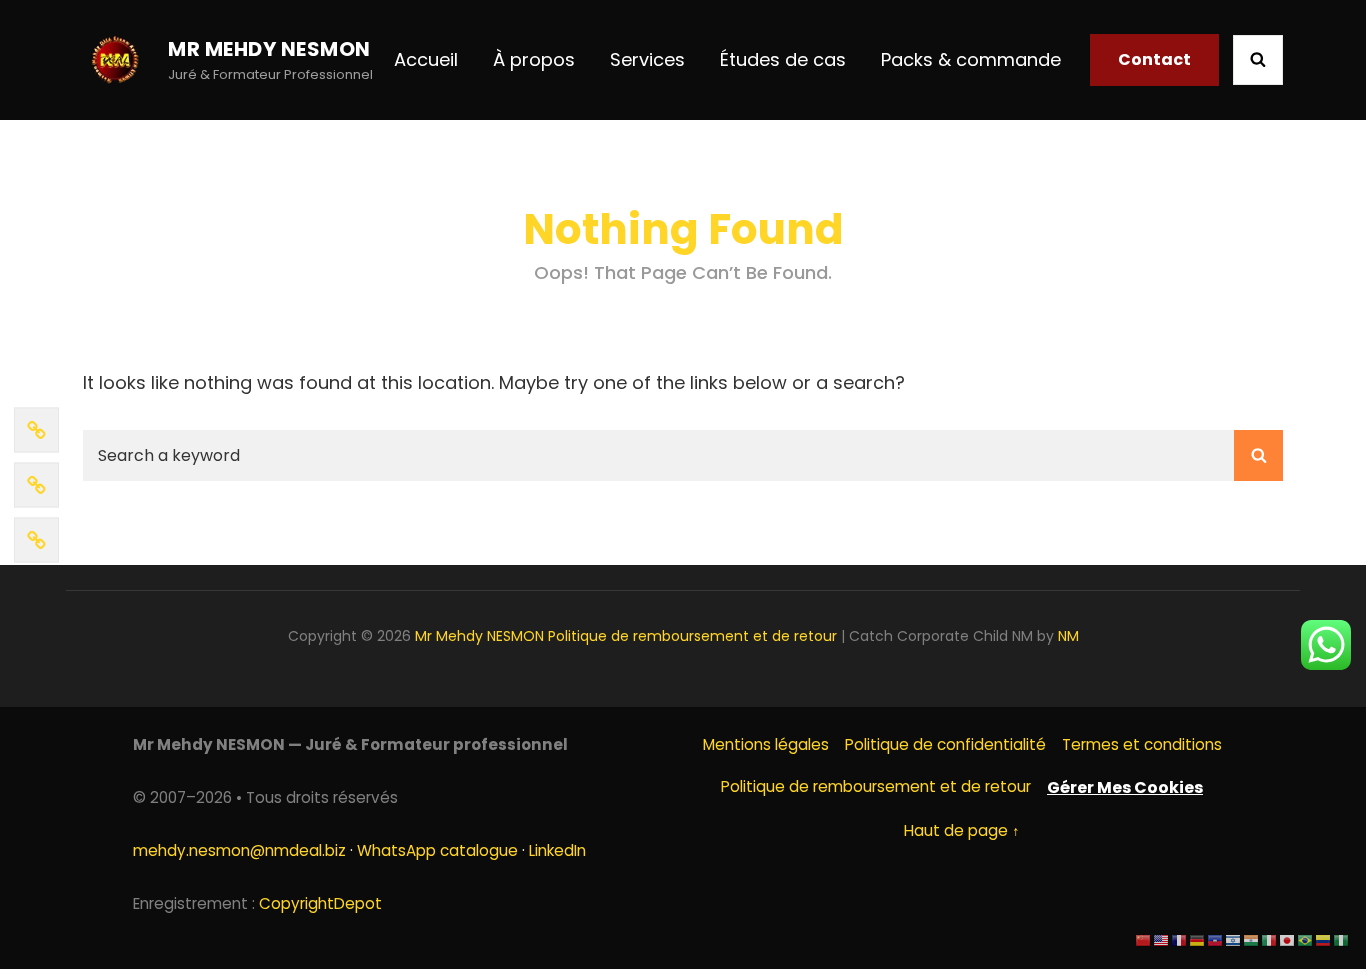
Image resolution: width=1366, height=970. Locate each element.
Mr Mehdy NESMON (269, 49)
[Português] (1306, 939)
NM (1068, 636)
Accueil (426, 59)
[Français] (1180, 939)
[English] (1162, 939)
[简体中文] (1144, 939)
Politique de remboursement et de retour (692, 636)
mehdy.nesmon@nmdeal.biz (239, 850)
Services (647, 59)
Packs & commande (971, 59)
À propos (534, 59)
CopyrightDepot (320, 903)
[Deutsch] (1198, 939)
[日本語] (1288, 939)
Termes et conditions (1142, 744)
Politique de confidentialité (945, 744)
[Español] (1324, 939)
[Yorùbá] (1342, 939)
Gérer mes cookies (1125, 787)
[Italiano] (1270, 939)
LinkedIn (557, 850)
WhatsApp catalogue (437, 850)
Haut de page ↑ (962, 830)
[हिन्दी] (1252, 939)
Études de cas (783, 59)
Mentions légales (766, 744)
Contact (1154, 59)
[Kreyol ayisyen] (1216, 939)
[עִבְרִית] (1234, 939)
